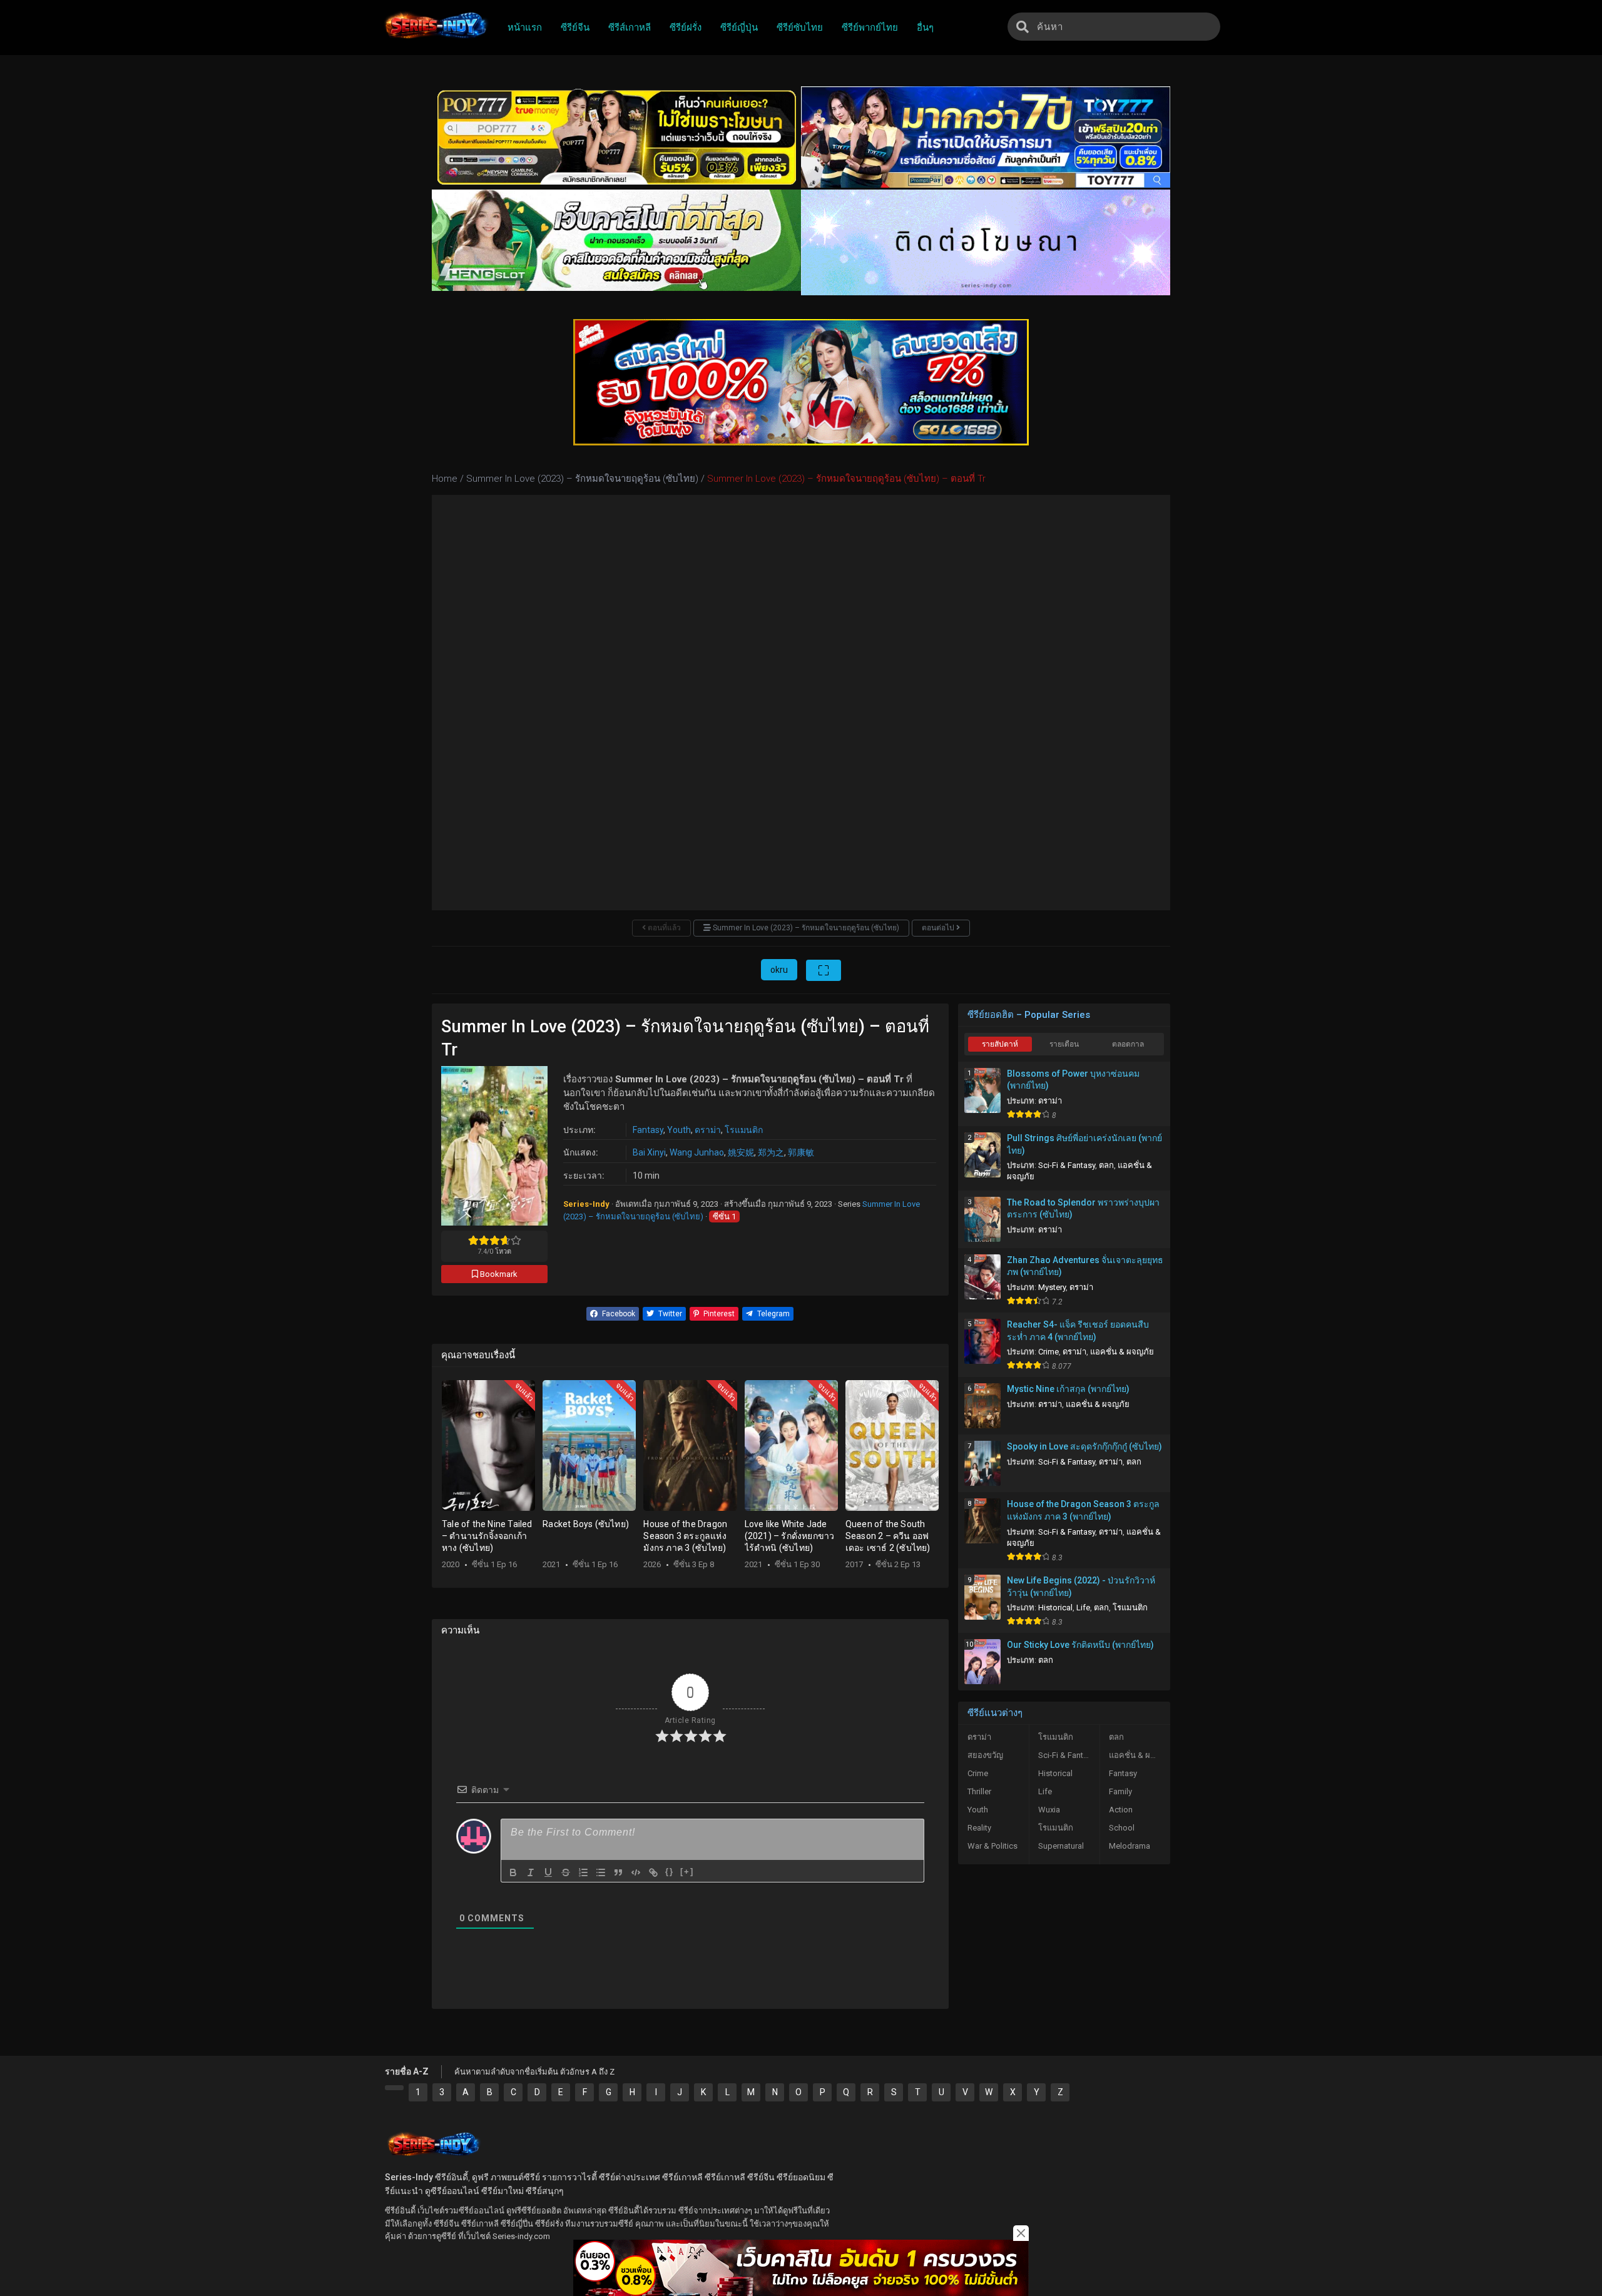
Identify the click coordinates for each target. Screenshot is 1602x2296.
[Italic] (531, 1872)
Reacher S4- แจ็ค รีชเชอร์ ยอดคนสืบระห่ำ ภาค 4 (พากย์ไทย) (1078, 1331)
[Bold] (513, 1872)
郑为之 (771, 1152)
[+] (687, 1872)
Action (1121, 1810)
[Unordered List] (601, 1872)
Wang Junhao (697, 1152)
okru (779, 970)
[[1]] (394, 2088)
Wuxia (1049, 1810)
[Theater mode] (824, 970)
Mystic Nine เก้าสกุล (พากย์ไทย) (1068, 1389)
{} (670, 1872)
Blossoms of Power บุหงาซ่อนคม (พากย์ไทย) (1073, 1080)
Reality (979, 1828)
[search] (1023, 27)
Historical (1055, 1608)
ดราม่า (708, 1130)
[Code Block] (636, 1872)
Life (1083, 1608)
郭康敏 (801, 1152)
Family (1120, 1791)
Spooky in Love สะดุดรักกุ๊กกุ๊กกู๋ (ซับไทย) (1084, 1446)
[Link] (653, 1872)
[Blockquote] (618, 1872)
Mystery (1052, 1287)
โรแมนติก (744, 1130)
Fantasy (648, 1130)
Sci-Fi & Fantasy (1067, 1165)
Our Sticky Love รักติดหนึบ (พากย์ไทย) (1080, 1645)
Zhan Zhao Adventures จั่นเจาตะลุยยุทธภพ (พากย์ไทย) (1085, 1266)
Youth (679, 1130)
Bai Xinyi (649, 1152)
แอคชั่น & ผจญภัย (1122, 1352)
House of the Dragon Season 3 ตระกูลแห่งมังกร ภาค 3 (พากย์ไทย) (1083, 1510)
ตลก (1106, 1165)
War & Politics (992, 1846)
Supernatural (1061, 1846)
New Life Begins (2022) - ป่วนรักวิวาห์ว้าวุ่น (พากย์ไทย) (1081, 1587)
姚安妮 (741, 1152)
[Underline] (548, 1872)
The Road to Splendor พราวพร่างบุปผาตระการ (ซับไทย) (1083, 1209)
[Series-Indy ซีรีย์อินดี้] (435, 39)
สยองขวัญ (985, 1755)
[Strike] (566, 1872)
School (1122, 1828)
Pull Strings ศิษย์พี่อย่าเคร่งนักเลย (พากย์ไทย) (1084, 1144)
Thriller (979, 1791)
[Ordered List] (583, 1872)
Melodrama (1130, 1846)
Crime (1048, 1352)
